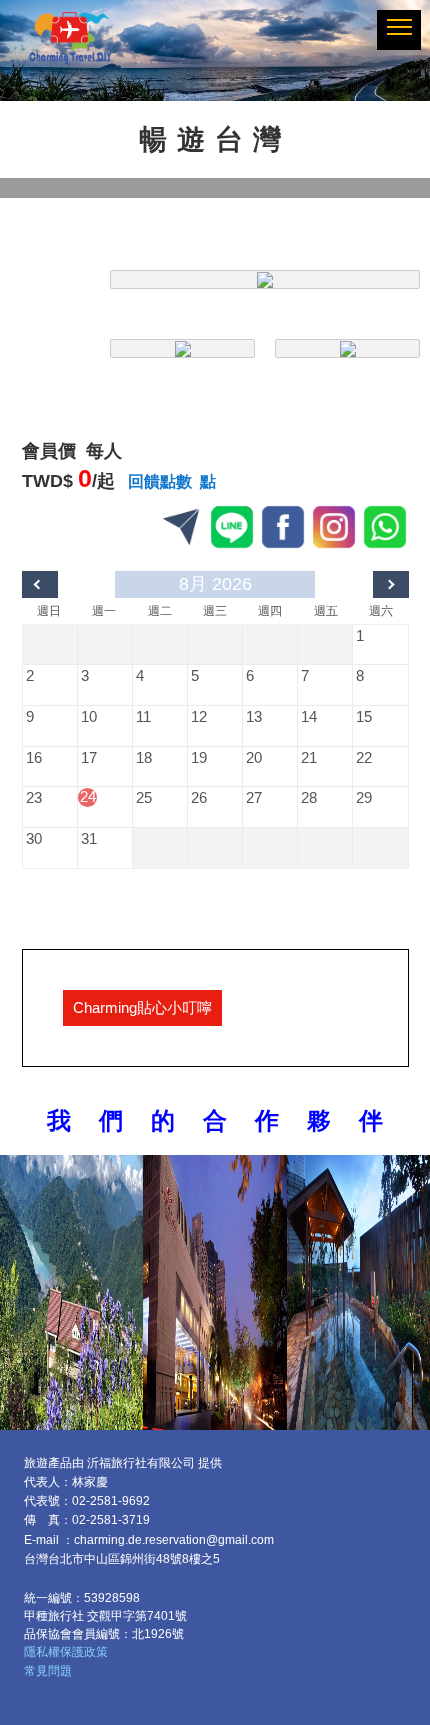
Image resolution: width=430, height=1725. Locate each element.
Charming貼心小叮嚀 (142, 1007)
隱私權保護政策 (66, 1652)
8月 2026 (215, 584)
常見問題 (48, 1671)
